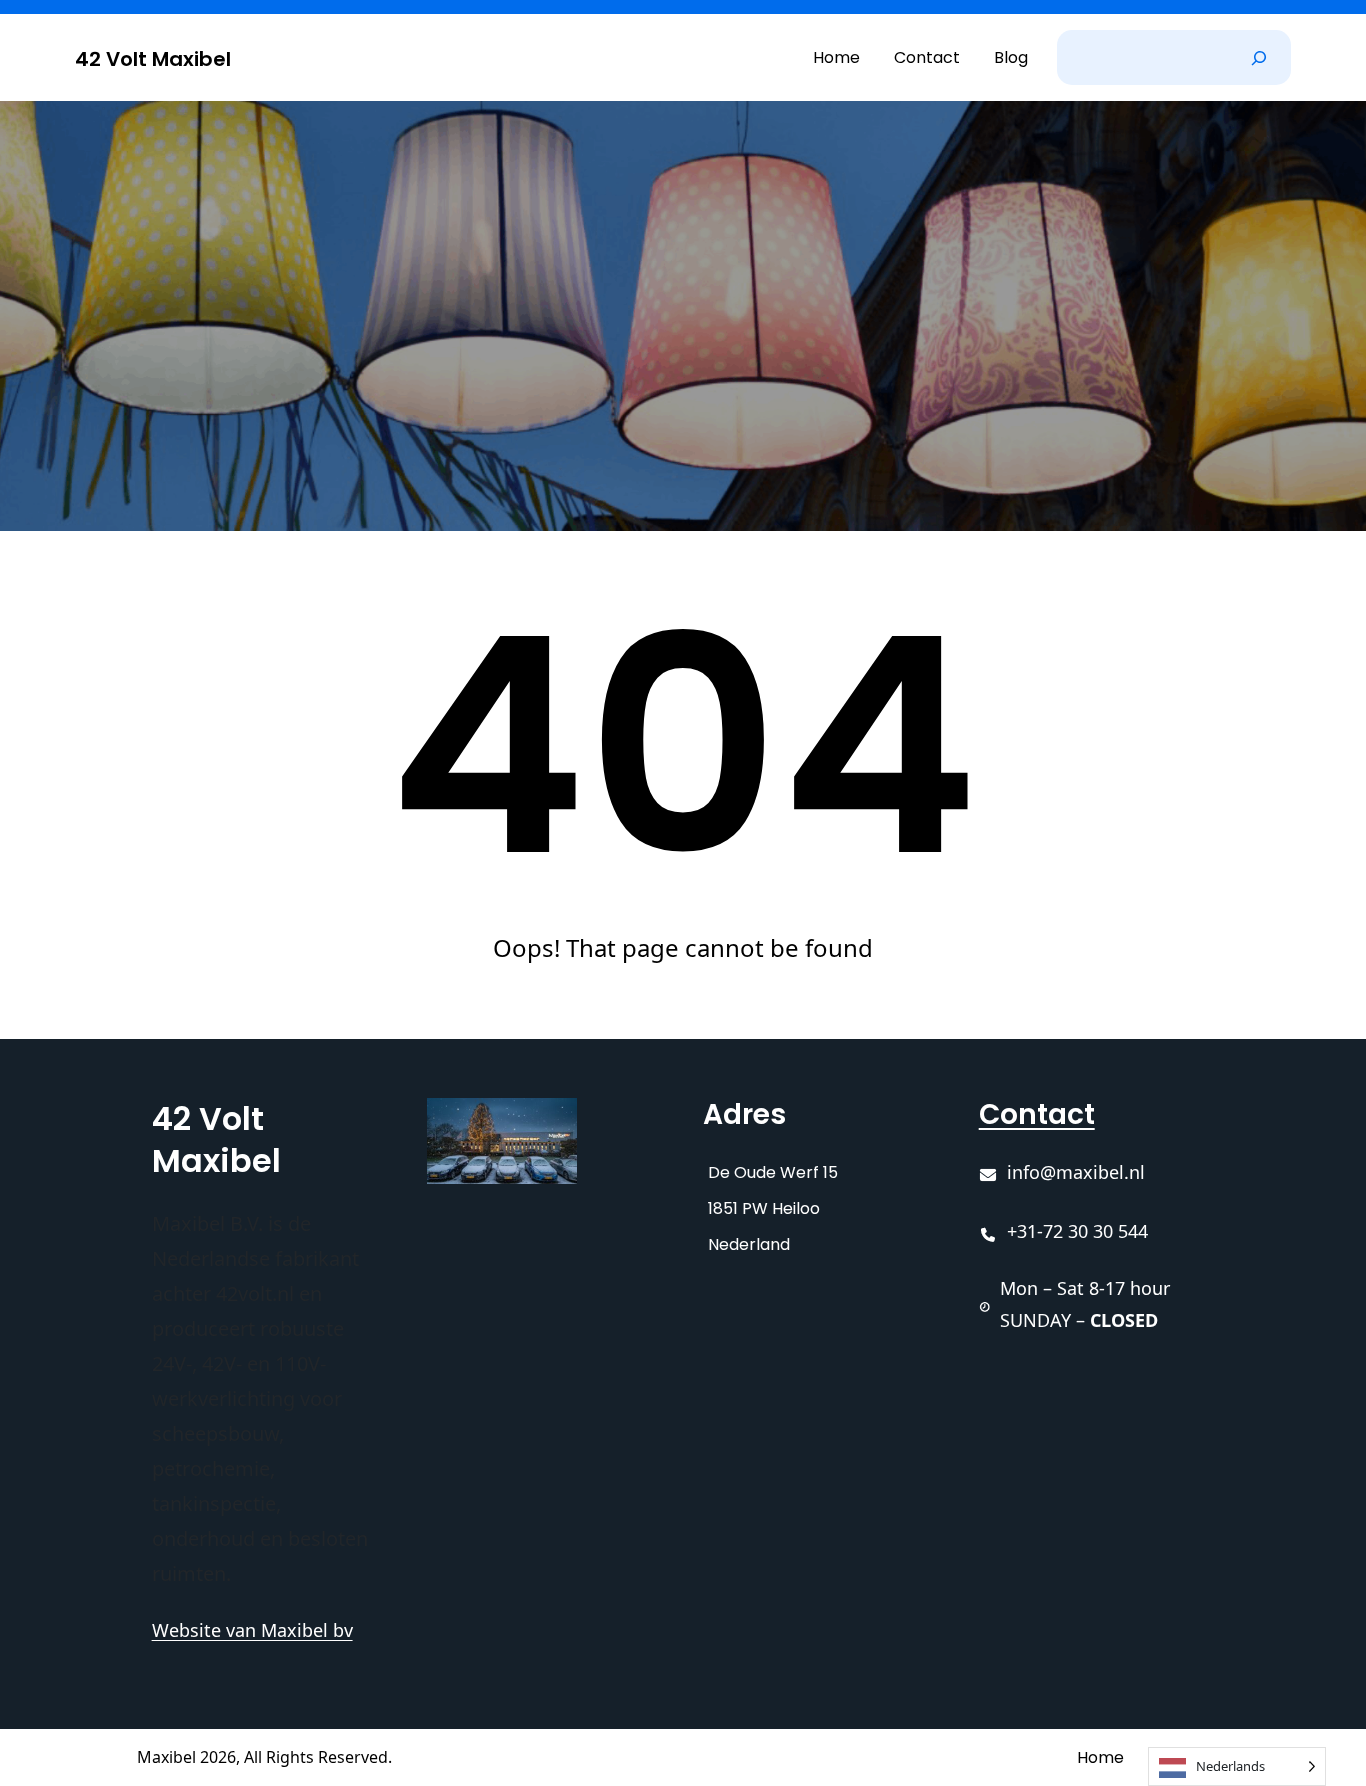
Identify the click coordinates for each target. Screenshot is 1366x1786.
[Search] (1259, 57)
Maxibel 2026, (188, 1757)
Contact (1037, 1114)
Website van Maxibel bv (252, 1630)
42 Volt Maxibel (153, 59)
